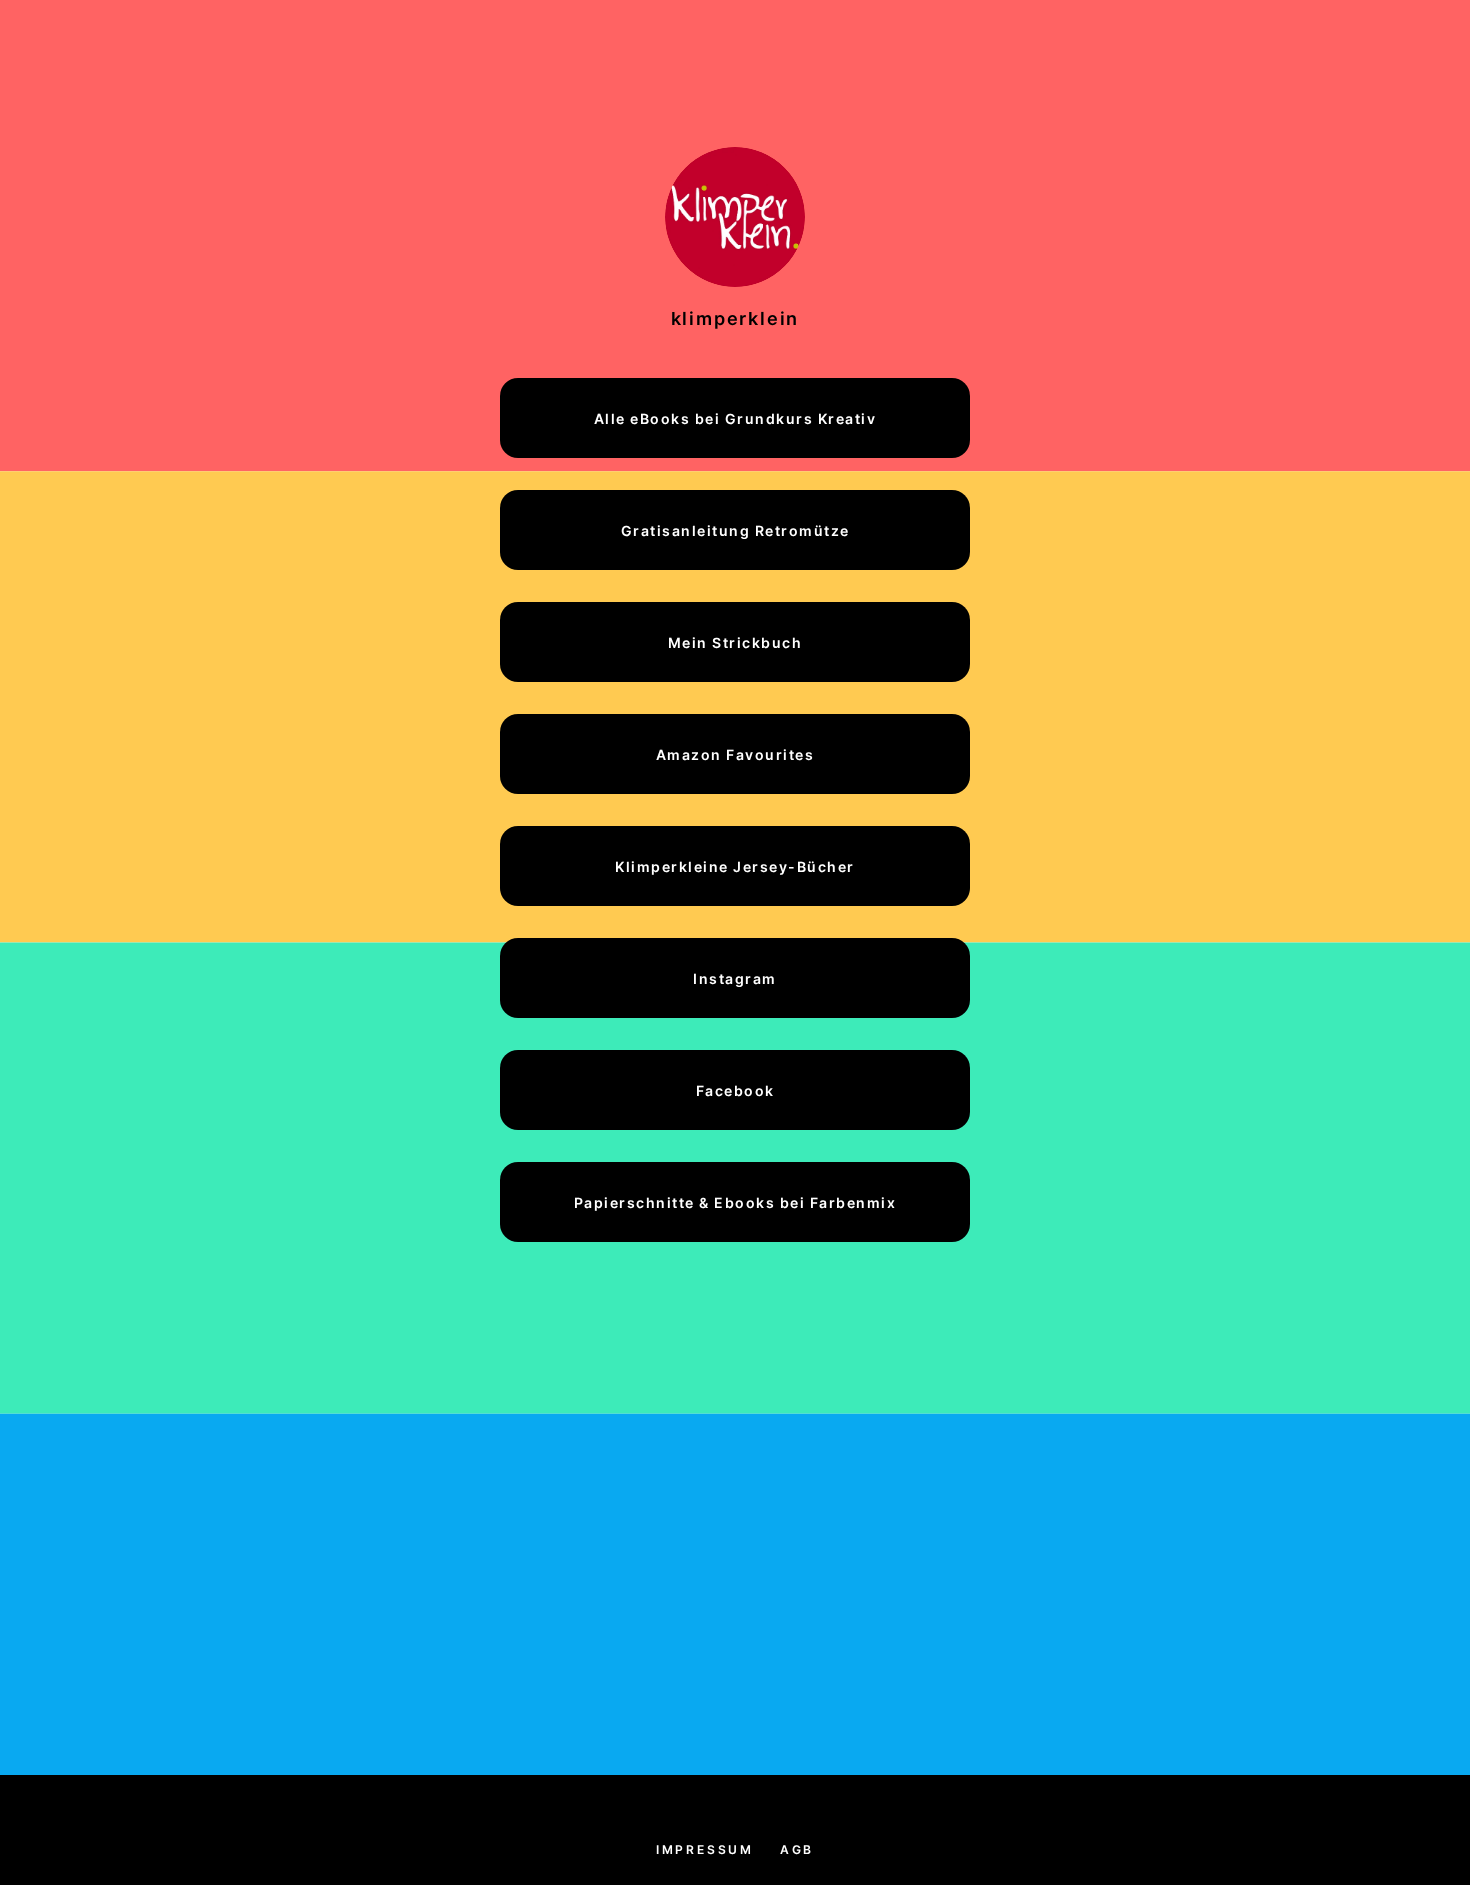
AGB (797, 1849)
